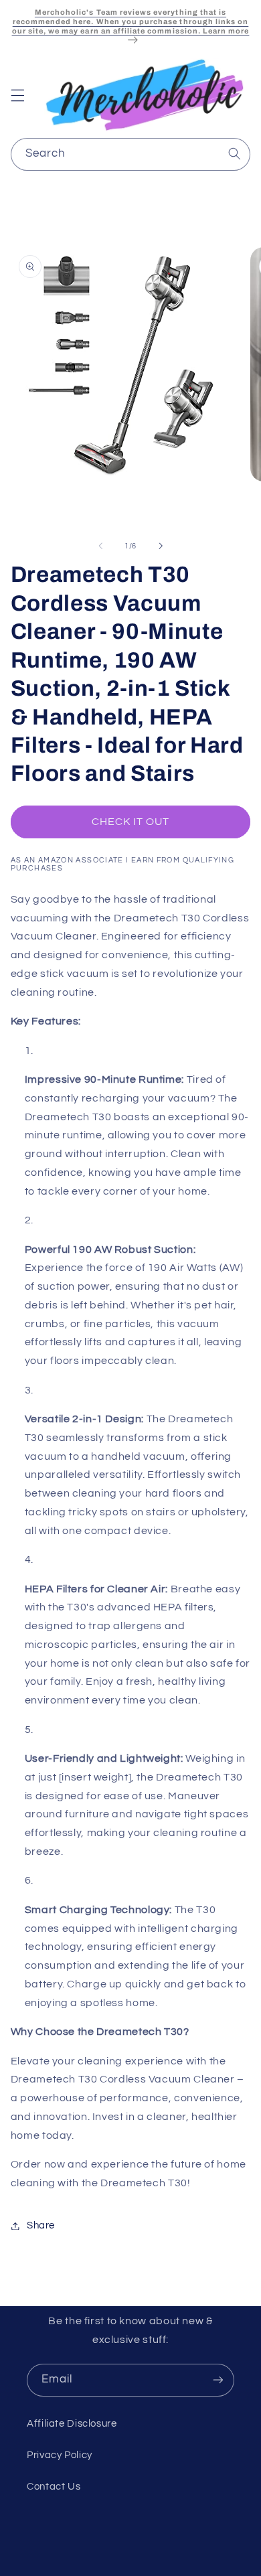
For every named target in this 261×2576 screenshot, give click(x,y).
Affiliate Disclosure (72, 2424)
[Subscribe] (218, 2380)
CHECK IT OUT (131, 822)
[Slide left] (100, 546)
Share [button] (41, 2225)
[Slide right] (161, 546)
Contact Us (54, 2487)
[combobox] (131, 154)
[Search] (234, 154)
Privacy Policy (60, 2455)
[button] (17, 95)
